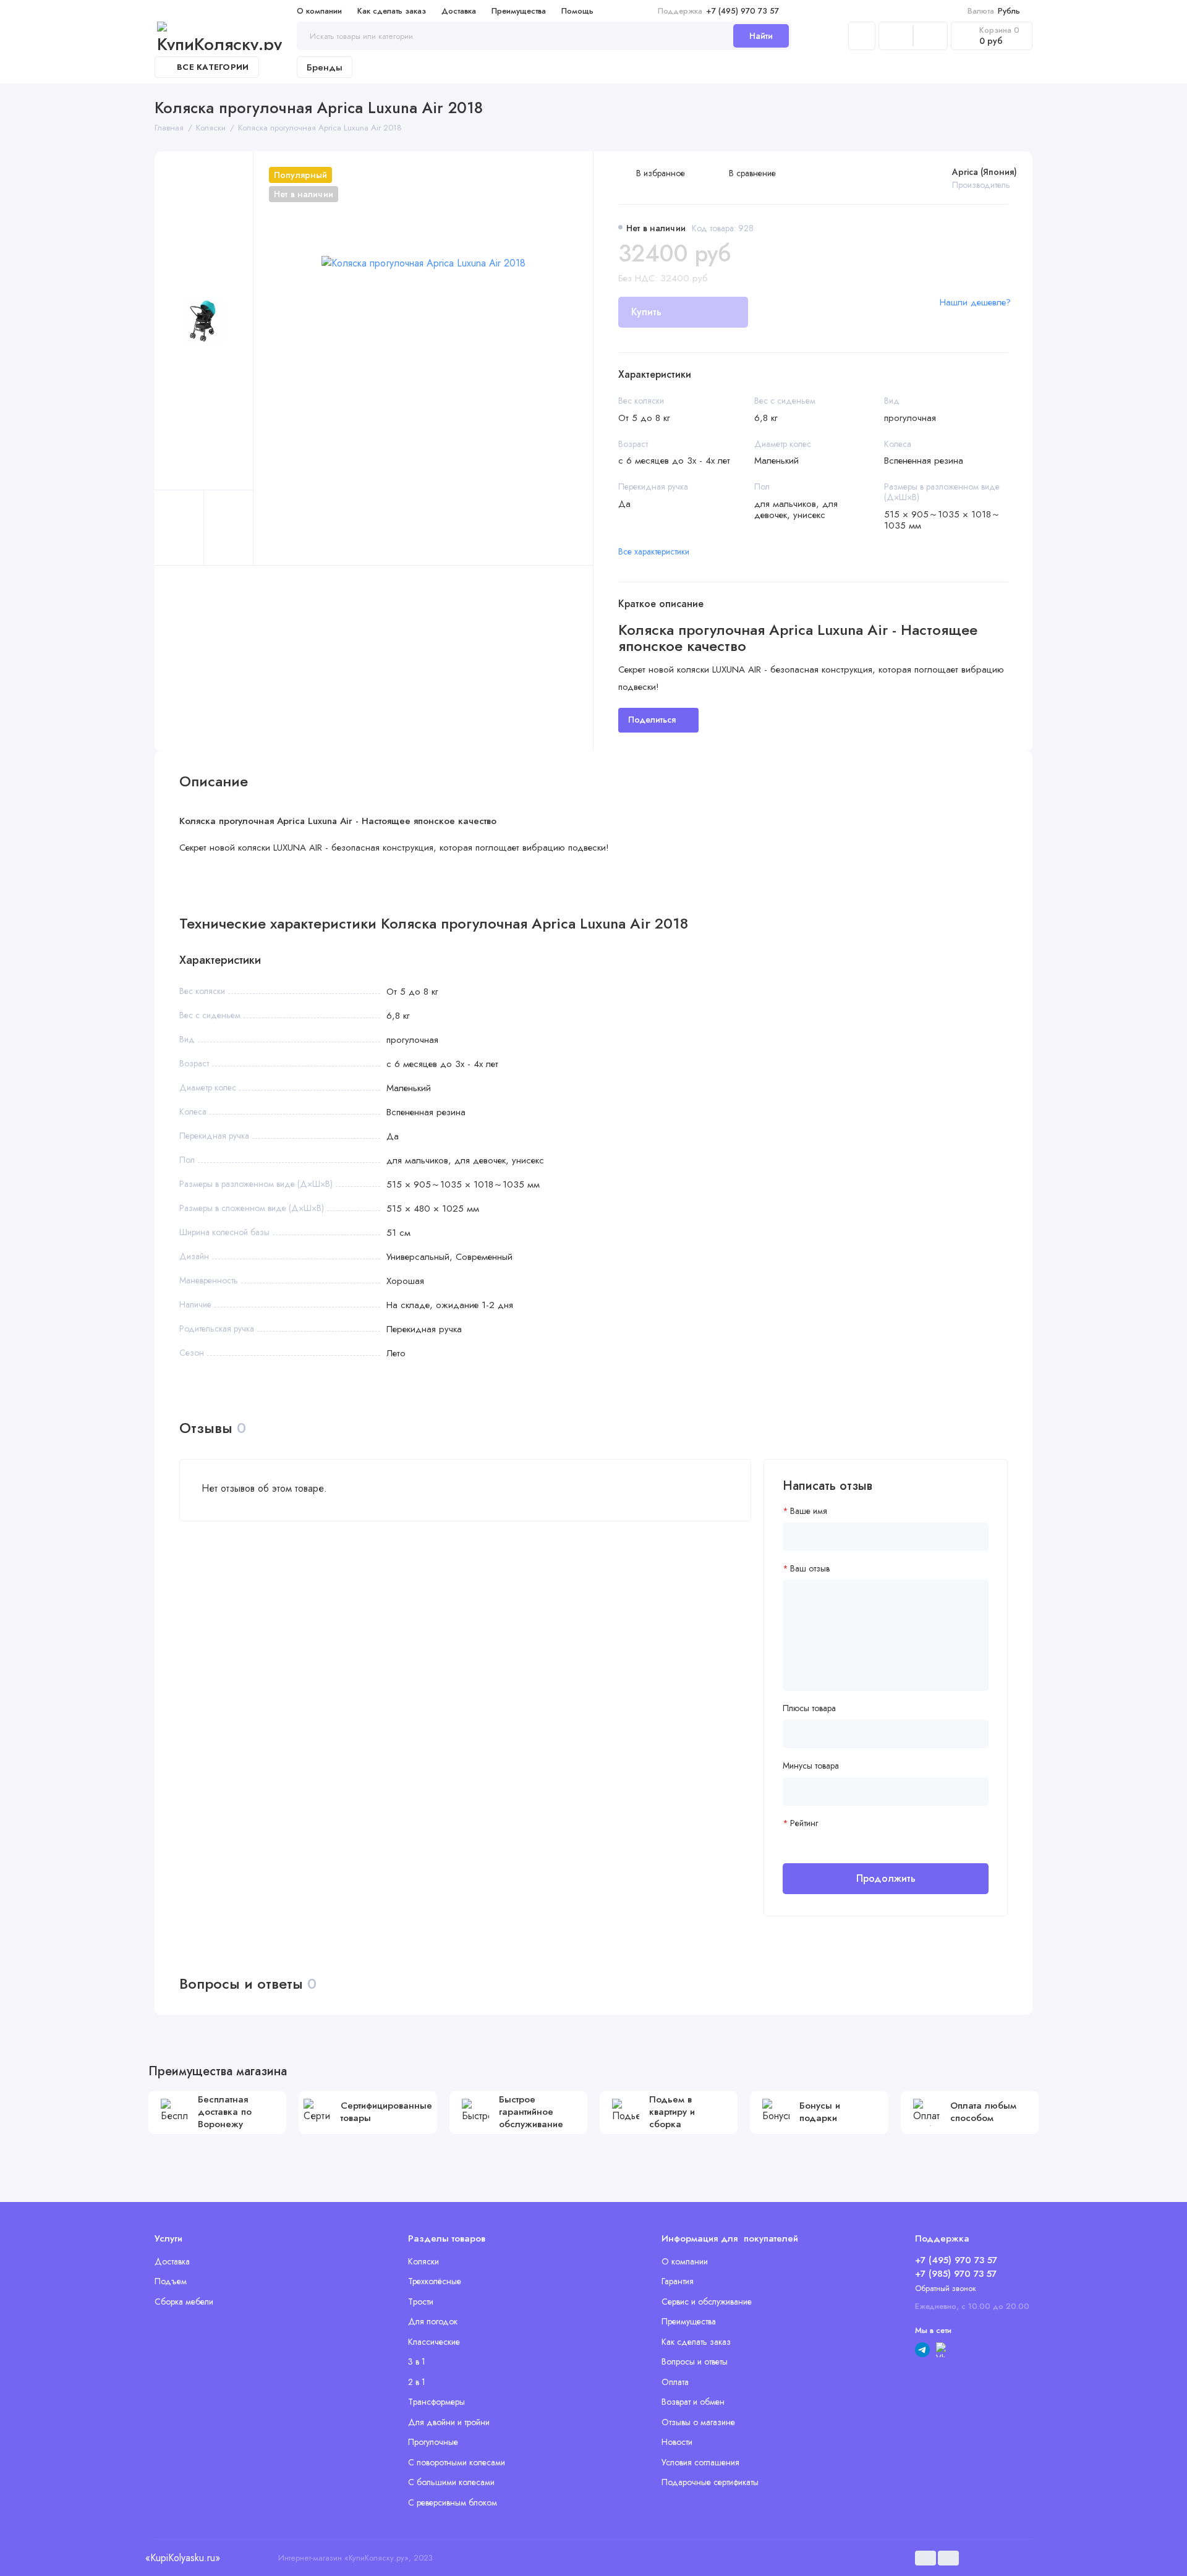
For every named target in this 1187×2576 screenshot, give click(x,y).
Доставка (459, 11)
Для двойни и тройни (449, 2422)
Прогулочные (433, 2442)
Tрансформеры (436, 2402)
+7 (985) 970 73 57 (956, 2274)
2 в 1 (417, 2382)
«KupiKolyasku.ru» (182, 2558)
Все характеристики (654, 551)
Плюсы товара (809, 1708)
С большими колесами (451, 2482)
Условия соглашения (700, 2462)
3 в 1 (417, 2361)
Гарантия (678, 2281)
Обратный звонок (946, 2288)
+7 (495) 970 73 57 (718, 11)
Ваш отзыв (810, 1569)
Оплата (675, 2382)
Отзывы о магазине (698, 2422)
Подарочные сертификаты (710, 2482)
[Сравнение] (896, 36)
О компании (319, 11)
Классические (434, 2342)
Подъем (171, 2281)
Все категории (213, 67)
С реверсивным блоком (453, 2502)
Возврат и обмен (693, 2402)
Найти (761, 36)
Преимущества (519, 11)
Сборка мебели (184, 2302)
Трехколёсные (435, 2281)
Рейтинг (804, 1823)
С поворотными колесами (457, 2462)
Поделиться (652, 720)
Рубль (994, 11)
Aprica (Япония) (985, 172)
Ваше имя (809, 1511)
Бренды (325, 67)
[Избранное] (930, 36)
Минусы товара (811, 1766)
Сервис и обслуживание (707, 2302)
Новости (677, 2442)
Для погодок (433, 2321)
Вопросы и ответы (695, 2361)
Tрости (421, 2302)
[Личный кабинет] (862, 36)
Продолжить (886, 1878)
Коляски (423, 2261)
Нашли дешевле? (975, 302)
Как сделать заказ (392, 11)
